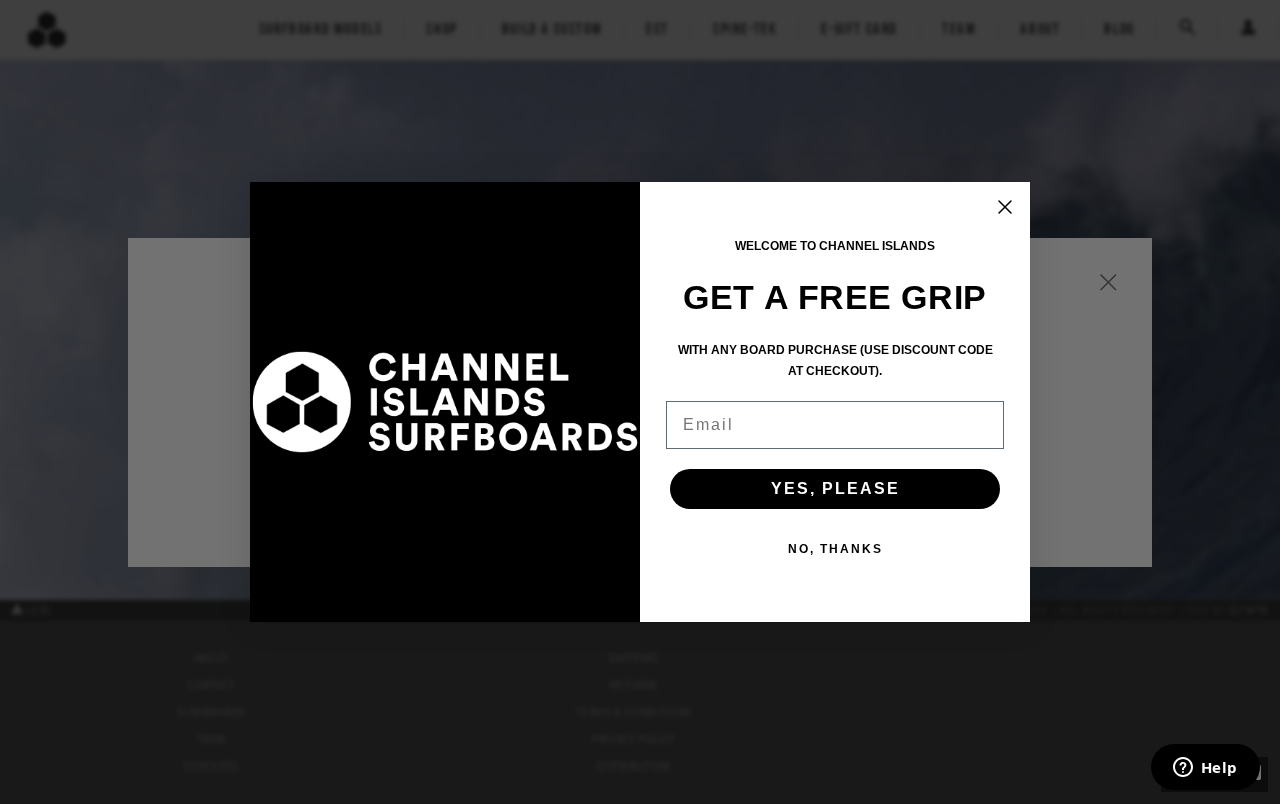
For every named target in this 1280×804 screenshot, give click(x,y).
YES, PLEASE (835, 488)
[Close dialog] (1005, 207)
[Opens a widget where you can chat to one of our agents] (1205, 769)
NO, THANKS (835, 549)
